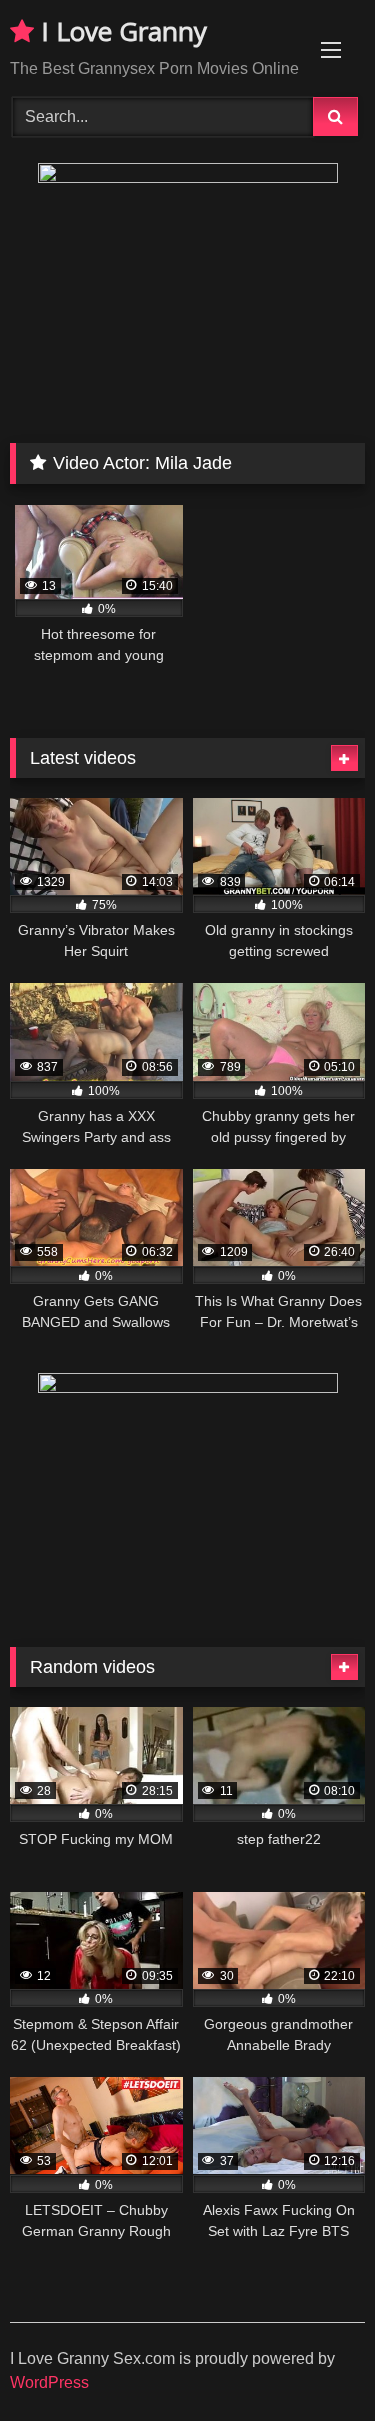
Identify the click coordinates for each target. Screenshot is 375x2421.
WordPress (49, 2382)
